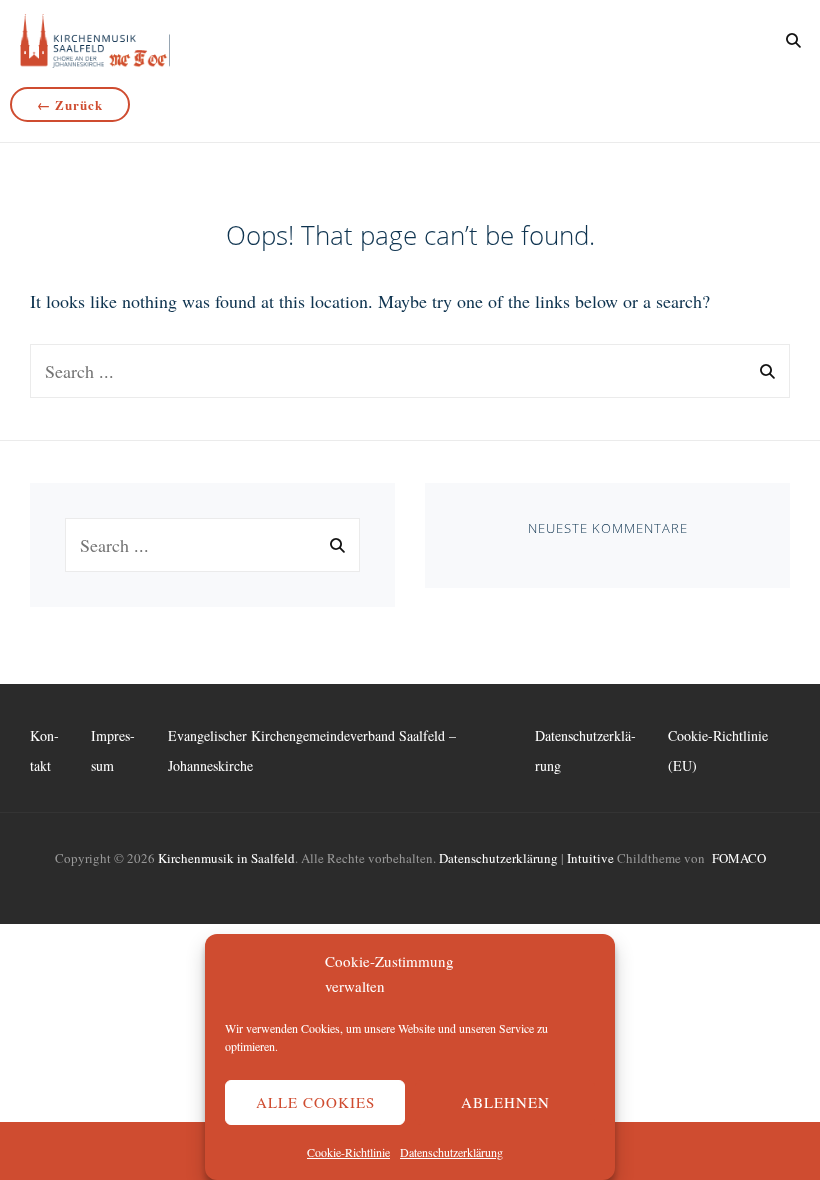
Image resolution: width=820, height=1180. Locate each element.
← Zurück (70, 104)
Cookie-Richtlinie (348, 1152)
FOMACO (739, 858)
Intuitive (590, 858)
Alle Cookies (315, 1102)
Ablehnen (505, 1102)
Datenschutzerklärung (451, 1152)
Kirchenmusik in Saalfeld (226, 858)
